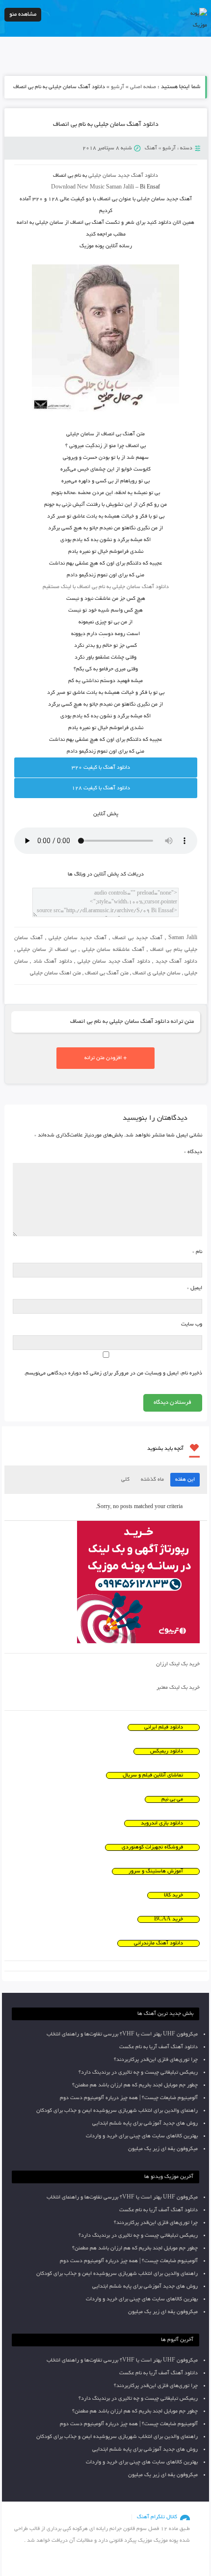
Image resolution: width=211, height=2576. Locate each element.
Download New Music (78, 188)
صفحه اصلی (143, 87)
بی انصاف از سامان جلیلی (46, 950)
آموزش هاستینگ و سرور (156, 1871)
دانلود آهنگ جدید (138, 176)
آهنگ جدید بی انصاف (137, 938)
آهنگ (151, 148)
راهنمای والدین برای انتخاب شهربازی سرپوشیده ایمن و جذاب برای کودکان (117, 2111)
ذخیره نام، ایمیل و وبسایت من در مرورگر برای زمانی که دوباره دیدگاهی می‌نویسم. (113, 1373)
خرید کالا (173, 1895)
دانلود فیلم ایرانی (164, 1727)
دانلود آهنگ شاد (53, 962)
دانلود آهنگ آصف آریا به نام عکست (158, 2047)
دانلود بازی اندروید (162, 1823)
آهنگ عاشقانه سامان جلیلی (113, 950)
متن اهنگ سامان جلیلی (55, 973)
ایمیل (195, 1288)
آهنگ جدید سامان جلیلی (78, 938)
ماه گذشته (152, 1480)
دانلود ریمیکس (167, 1751)
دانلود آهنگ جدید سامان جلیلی (114, 962)
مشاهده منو (23, 14)
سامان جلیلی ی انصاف (157, 973)
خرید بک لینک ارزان (178, 1664)
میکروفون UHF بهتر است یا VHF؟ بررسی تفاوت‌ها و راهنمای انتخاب (122, 2034)
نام (197, 1252)
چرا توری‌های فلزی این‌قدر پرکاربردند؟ (156, 2060)
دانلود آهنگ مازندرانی (158, 1943)
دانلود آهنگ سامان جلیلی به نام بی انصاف (106, 125)
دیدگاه (193, 1152)
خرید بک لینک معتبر (178, 1688)
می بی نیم (172, 1799)
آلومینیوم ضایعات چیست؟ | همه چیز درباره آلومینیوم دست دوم (129, 2098)
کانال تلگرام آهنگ (157, 2517)
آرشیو (118, 87)
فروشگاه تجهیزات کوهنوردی (152, 1847)
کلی (125, 1480)
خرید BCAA (169, 1919)
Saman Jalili (183, 938)
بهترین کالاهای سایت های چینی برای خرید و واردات (142, 2136)
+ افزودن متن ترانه (105, 1058)
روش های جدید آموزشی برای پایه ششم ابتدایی (145, 2124)
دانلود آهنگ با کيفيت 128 (101, 788)
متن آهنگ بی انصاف (107, 973)
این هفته (185, 1480)
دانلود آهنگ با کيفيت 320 (101, 768)
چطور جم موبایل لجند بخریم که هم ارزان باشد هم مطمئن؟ (135, 2085)
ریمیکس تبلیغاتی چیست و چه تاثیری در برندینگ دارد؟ (138, 2073)
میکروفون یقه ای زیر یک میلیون (163, 2149)
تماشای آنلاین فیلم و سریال (153, 1775)
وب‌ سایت (192, 1324)
